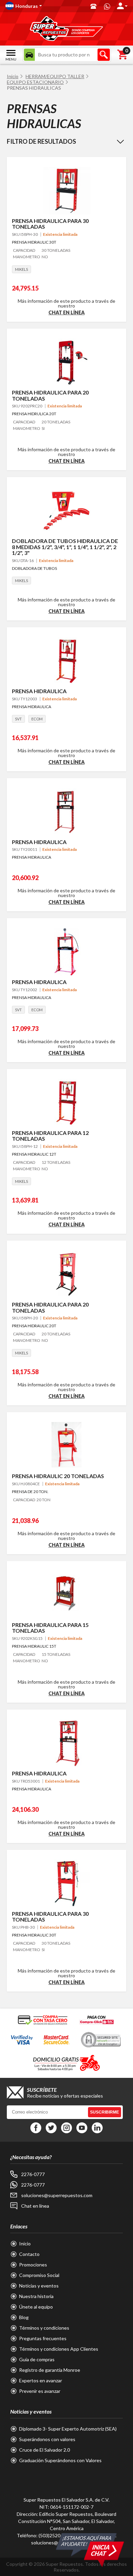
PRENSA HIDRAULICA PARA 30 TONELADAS (50, 224)
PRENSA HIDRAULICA (39, 691)
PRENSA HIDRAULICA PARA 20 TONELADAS (50, 395)
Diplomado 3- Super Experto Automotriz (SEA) (68, 2429)
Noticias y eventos (39, 2286)
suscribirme (105, 2112)
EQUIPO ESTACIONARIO (35, 82)
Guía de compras (37, 2359)
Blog (24, 2317)
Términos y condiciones (44, 2328)
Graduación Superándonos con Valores (60, 2460)
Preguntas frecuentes (43, 2338)
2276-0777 (33, 2174)
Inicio (13, 76)
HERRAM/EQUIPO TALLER (55, 76)
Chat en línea (66, 312)
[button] (45, 6)
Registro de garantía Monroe (50, 2370)
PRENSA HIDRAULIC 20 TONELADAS (58, 1476)
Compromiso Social (39, 2275)
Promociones (33, 2265)
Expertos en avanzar (41, 2380)
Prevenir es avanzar (40, 2391)
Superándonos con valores (47, 2439)
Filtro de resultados (41, 141)
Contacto (29, 2254)
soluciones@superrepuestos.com (57, 2195)
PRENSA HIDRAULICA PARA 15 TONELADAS (50, 1628)
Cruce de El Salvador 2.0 (45, 2450)
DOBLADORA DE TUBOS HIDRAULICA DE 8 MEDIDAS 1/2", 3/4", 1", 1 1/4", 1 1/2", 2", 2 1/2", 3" (65, 547)
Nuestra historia (36, 2296)
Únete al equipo (36, 2307)
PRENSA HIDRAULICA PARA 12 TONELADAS (50, 1136)
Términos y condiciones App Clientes (59, 2349)
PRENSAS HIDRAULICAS (34, 88)
